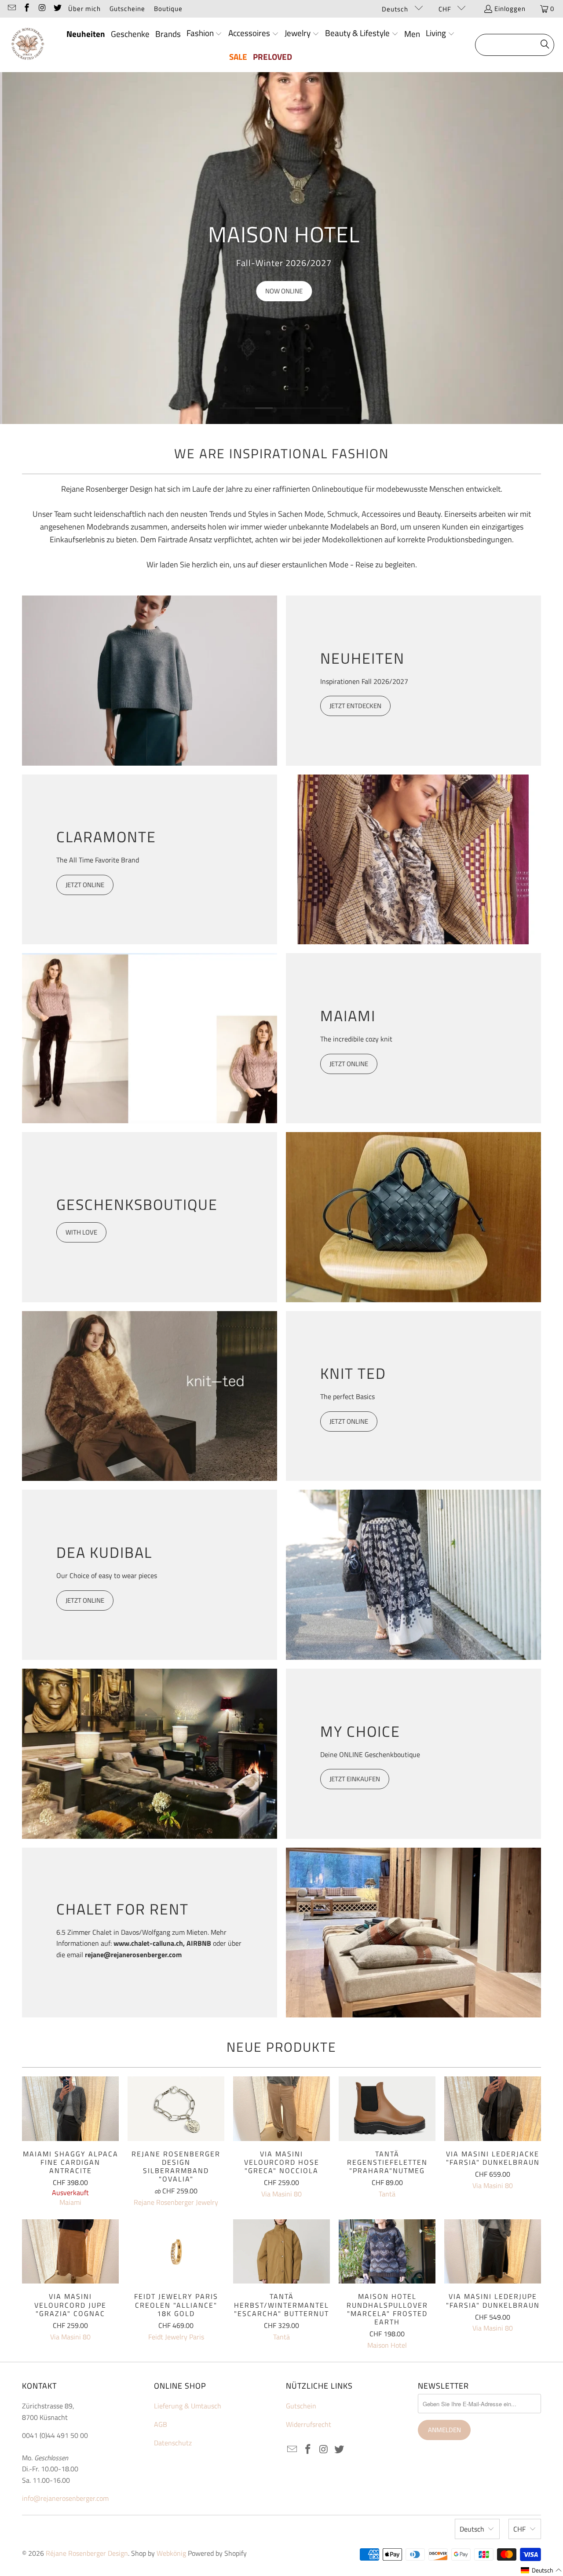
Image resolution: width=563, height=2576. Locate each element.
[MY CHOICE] (150, 1754)
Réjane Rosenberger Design (87, 2553)
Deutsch (396, 9)
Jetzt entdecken (355, 706)
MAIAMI (348, 1016)
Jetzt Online (349, 1421)
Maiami (70, 2202)
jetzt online (85, 1600)
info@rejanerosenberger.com (65, 2498)
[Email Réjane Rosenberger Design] (11, 9)
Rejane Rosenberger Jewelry (176, 2202)
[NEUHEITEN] (150, 681)
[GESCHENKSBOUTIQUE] (413, 1217)
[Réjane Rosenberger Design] (27, 45)
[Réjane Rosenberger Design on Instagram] (42, 9)
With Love (81, 1232)
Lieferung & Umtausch (188, 2406)
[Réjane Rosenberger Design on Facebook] (27, 9)
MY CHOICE (360, 1731)
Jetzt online (85, 885)
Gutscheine (127, 9)
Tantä (387, 2194)
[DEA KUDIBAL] (413, 1575)
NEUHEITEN (362, 658)
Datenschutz (173, 2443)
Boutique (168, 9)
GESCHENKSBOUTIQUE (137, 1204)
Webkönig (171, 2553)
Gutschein (301, 2406)
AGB (161, 2424)
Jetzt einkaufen (355, 1779)
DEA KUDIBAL (104, 1552)
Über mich (84, 9)
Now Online (282, 291)
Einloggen (510, 9)
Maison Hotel (387, 2345)
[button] (205, 34)
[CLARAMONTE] (413, 860)
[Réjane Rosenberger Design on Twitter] (57, 9)
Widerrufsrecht (309, 2424)
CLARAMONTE (106, 837)
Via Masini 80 (281, 2194)
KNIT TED (353, 1373)
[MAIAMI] (150, 1038)
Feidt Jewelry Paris (176, 2337)
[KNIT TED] (150, 1396)
